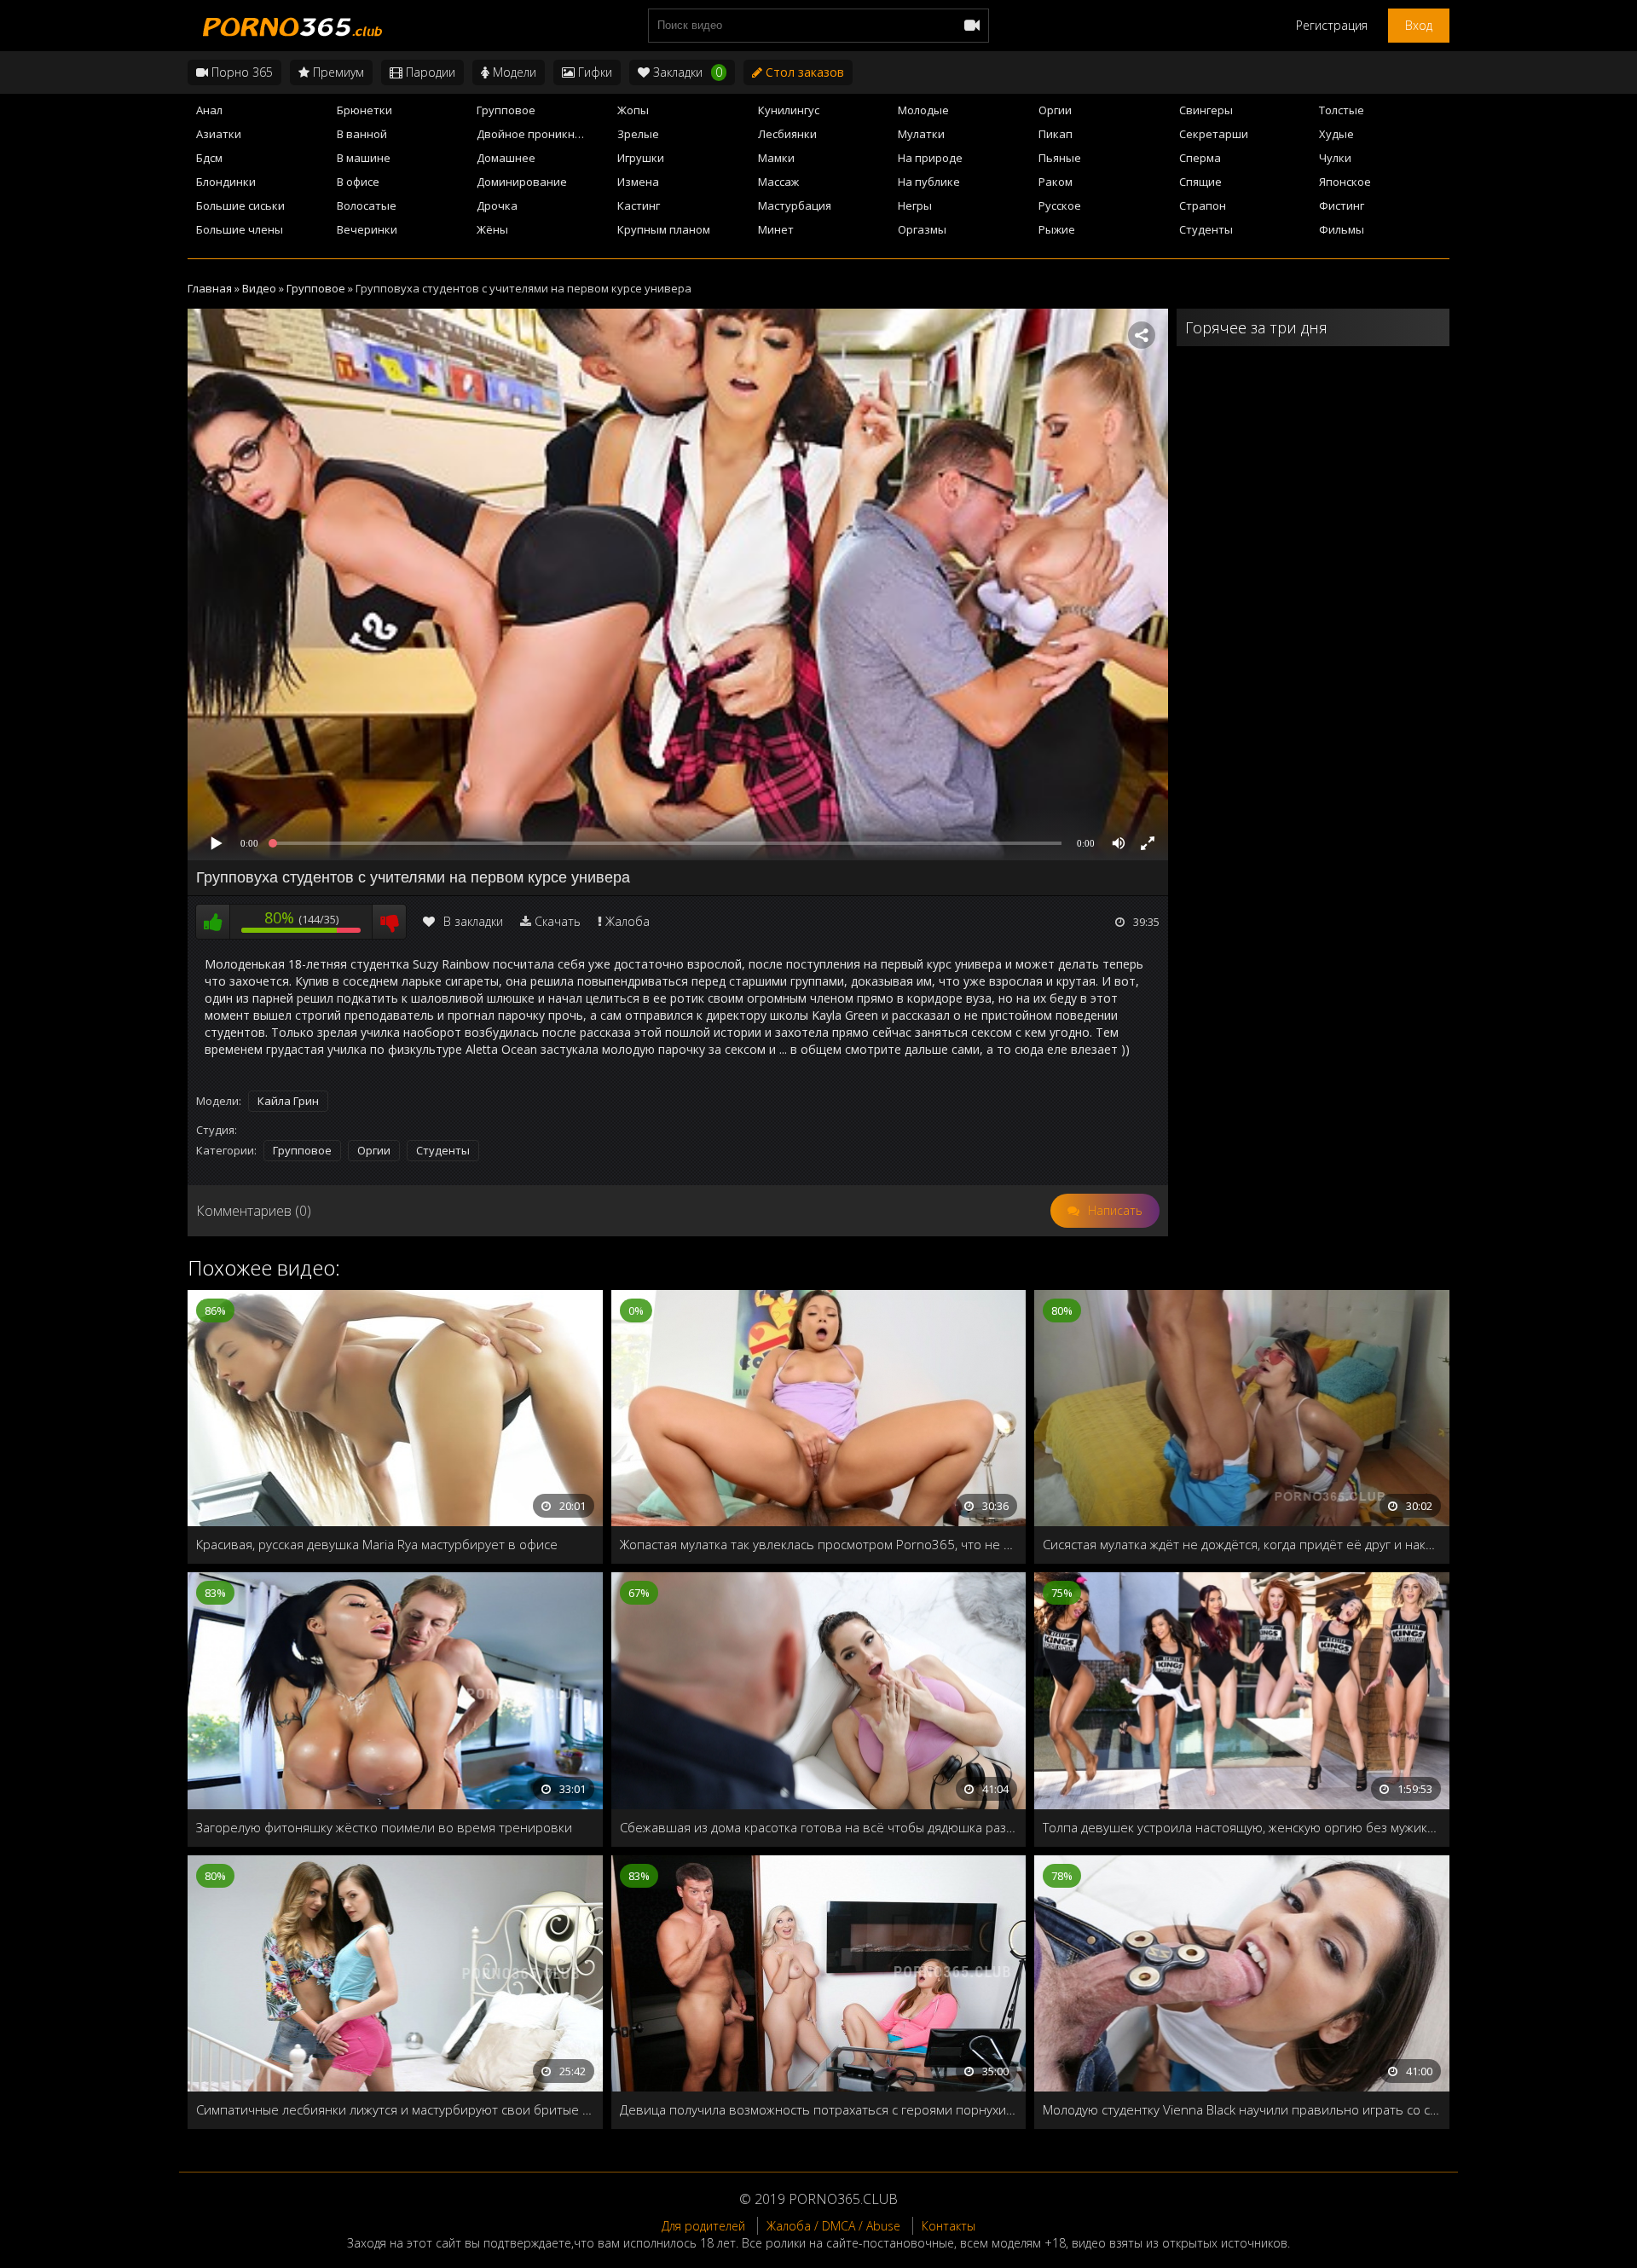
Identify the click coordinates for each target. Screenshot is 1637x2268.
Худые (1336, 134)
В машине (364, 158)
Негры (915, 205)
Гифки (593, 72)
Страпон (1203, 205)
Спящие (1200, 182)
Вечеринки (367, 229)
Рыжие (1057, 229)
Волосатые (367, 205)
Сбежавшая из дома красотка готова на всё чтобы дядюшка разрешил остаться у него (819, 1827)
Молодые (923, 110)
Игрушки (641, 158)
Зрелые (638, 134)
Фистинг (1342, 205)
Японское (1345, 182)
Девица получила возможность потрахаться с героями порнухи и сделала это (819, 2109)
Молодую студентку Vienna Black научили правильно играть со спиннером (1242, 2109)
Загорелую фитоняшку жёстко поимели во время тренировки (384, 1827)
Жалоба (628, 921)
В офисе (358, 182)
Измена (638, 182)
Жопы (633, 110)
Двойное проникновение (542, 134)
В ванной (362, 134)
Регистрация (1332, 25)
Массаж (778, 182)
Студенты (1206, 229)
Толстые (1342, 110)
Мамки (776, 158)
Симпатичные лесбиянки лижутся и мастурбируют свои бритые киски (395, 2109)
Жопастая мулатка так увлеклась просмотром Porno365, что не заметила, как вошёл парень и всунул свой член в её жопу (819, 1544)
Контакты (949, 2226)
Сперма (1200, 158)
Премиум (337, 72)
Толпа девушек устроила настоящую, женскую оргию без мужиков (1242, 1827)
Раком (1056, 182)
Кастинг (639, 205)
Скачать (558, 921)
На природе (930, 158)
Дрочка (497, 205)
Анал (209, 110)
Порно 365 (240, 72)
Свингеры (1206, 110)
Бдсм (209, 158)
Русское (1060, 205)
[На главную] (290, 26)
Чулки (1335, 158)
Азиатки (219, 134)
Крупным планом (664, 229)
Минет (776, 229)
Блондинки (226, 182)
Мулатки (921, 134)
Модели (513, 72)
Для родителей (703, 2226)
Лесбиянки (787, 134)
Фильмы (1342, 229)
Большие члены (240, 229)
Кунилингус (789, 110)
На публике (929, 182)
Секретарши (1214, 134)
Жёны (492, 229)
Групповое (506, 110)
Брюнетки (364, 110)
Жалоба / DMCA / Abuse (833, 2226)
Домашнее (506, 158)
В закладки (473, 921)
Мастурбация (795, 205)
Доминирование (522, 182)
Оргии (1055, 110)
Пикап (1056, 134)
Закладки (686, 72)
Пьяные (1060, 158)
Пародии (429, 72)
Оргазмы (922, 229)
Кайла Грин (288, 1101)
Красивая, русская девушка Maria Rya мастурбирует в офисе (377, 1544)
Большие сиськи (240, 205)
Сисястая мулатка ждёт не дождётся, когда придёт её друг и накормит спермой (1242, 1544)
